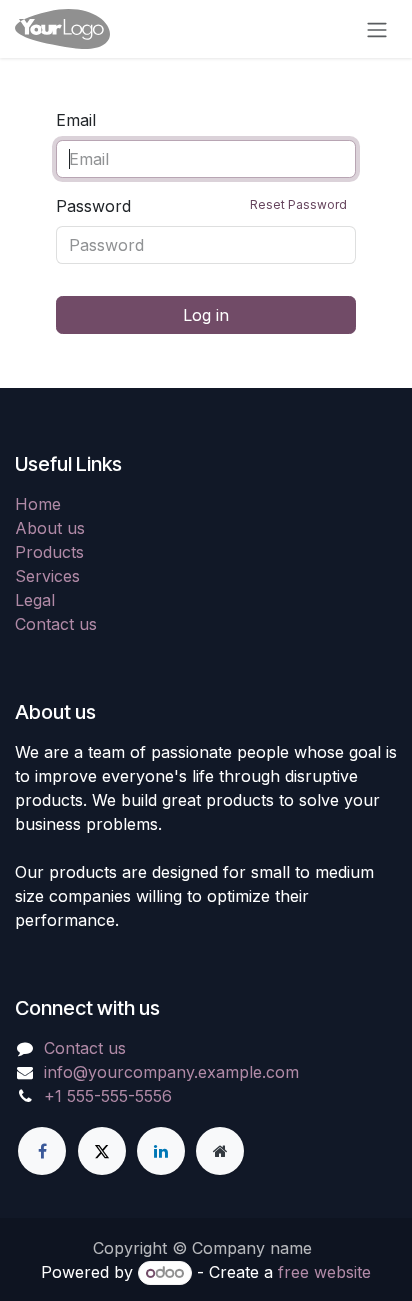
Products (49, 552)
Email (76, 120)
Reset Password (298, 204)
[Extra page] (220, 1151)
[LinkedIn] (161, 1151)
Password (201, 206)
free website (324, 1272)
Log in (206, 315)
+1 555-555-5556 (108, 1096)
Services (47, 576)
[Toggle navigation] (377, 29)
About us (50, 528)
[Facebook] (42, 1151)
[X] (102, 1151)
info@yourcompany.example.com (171, 1072)
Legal (35, 600)
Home (38, 504)
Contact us (56, 624)
